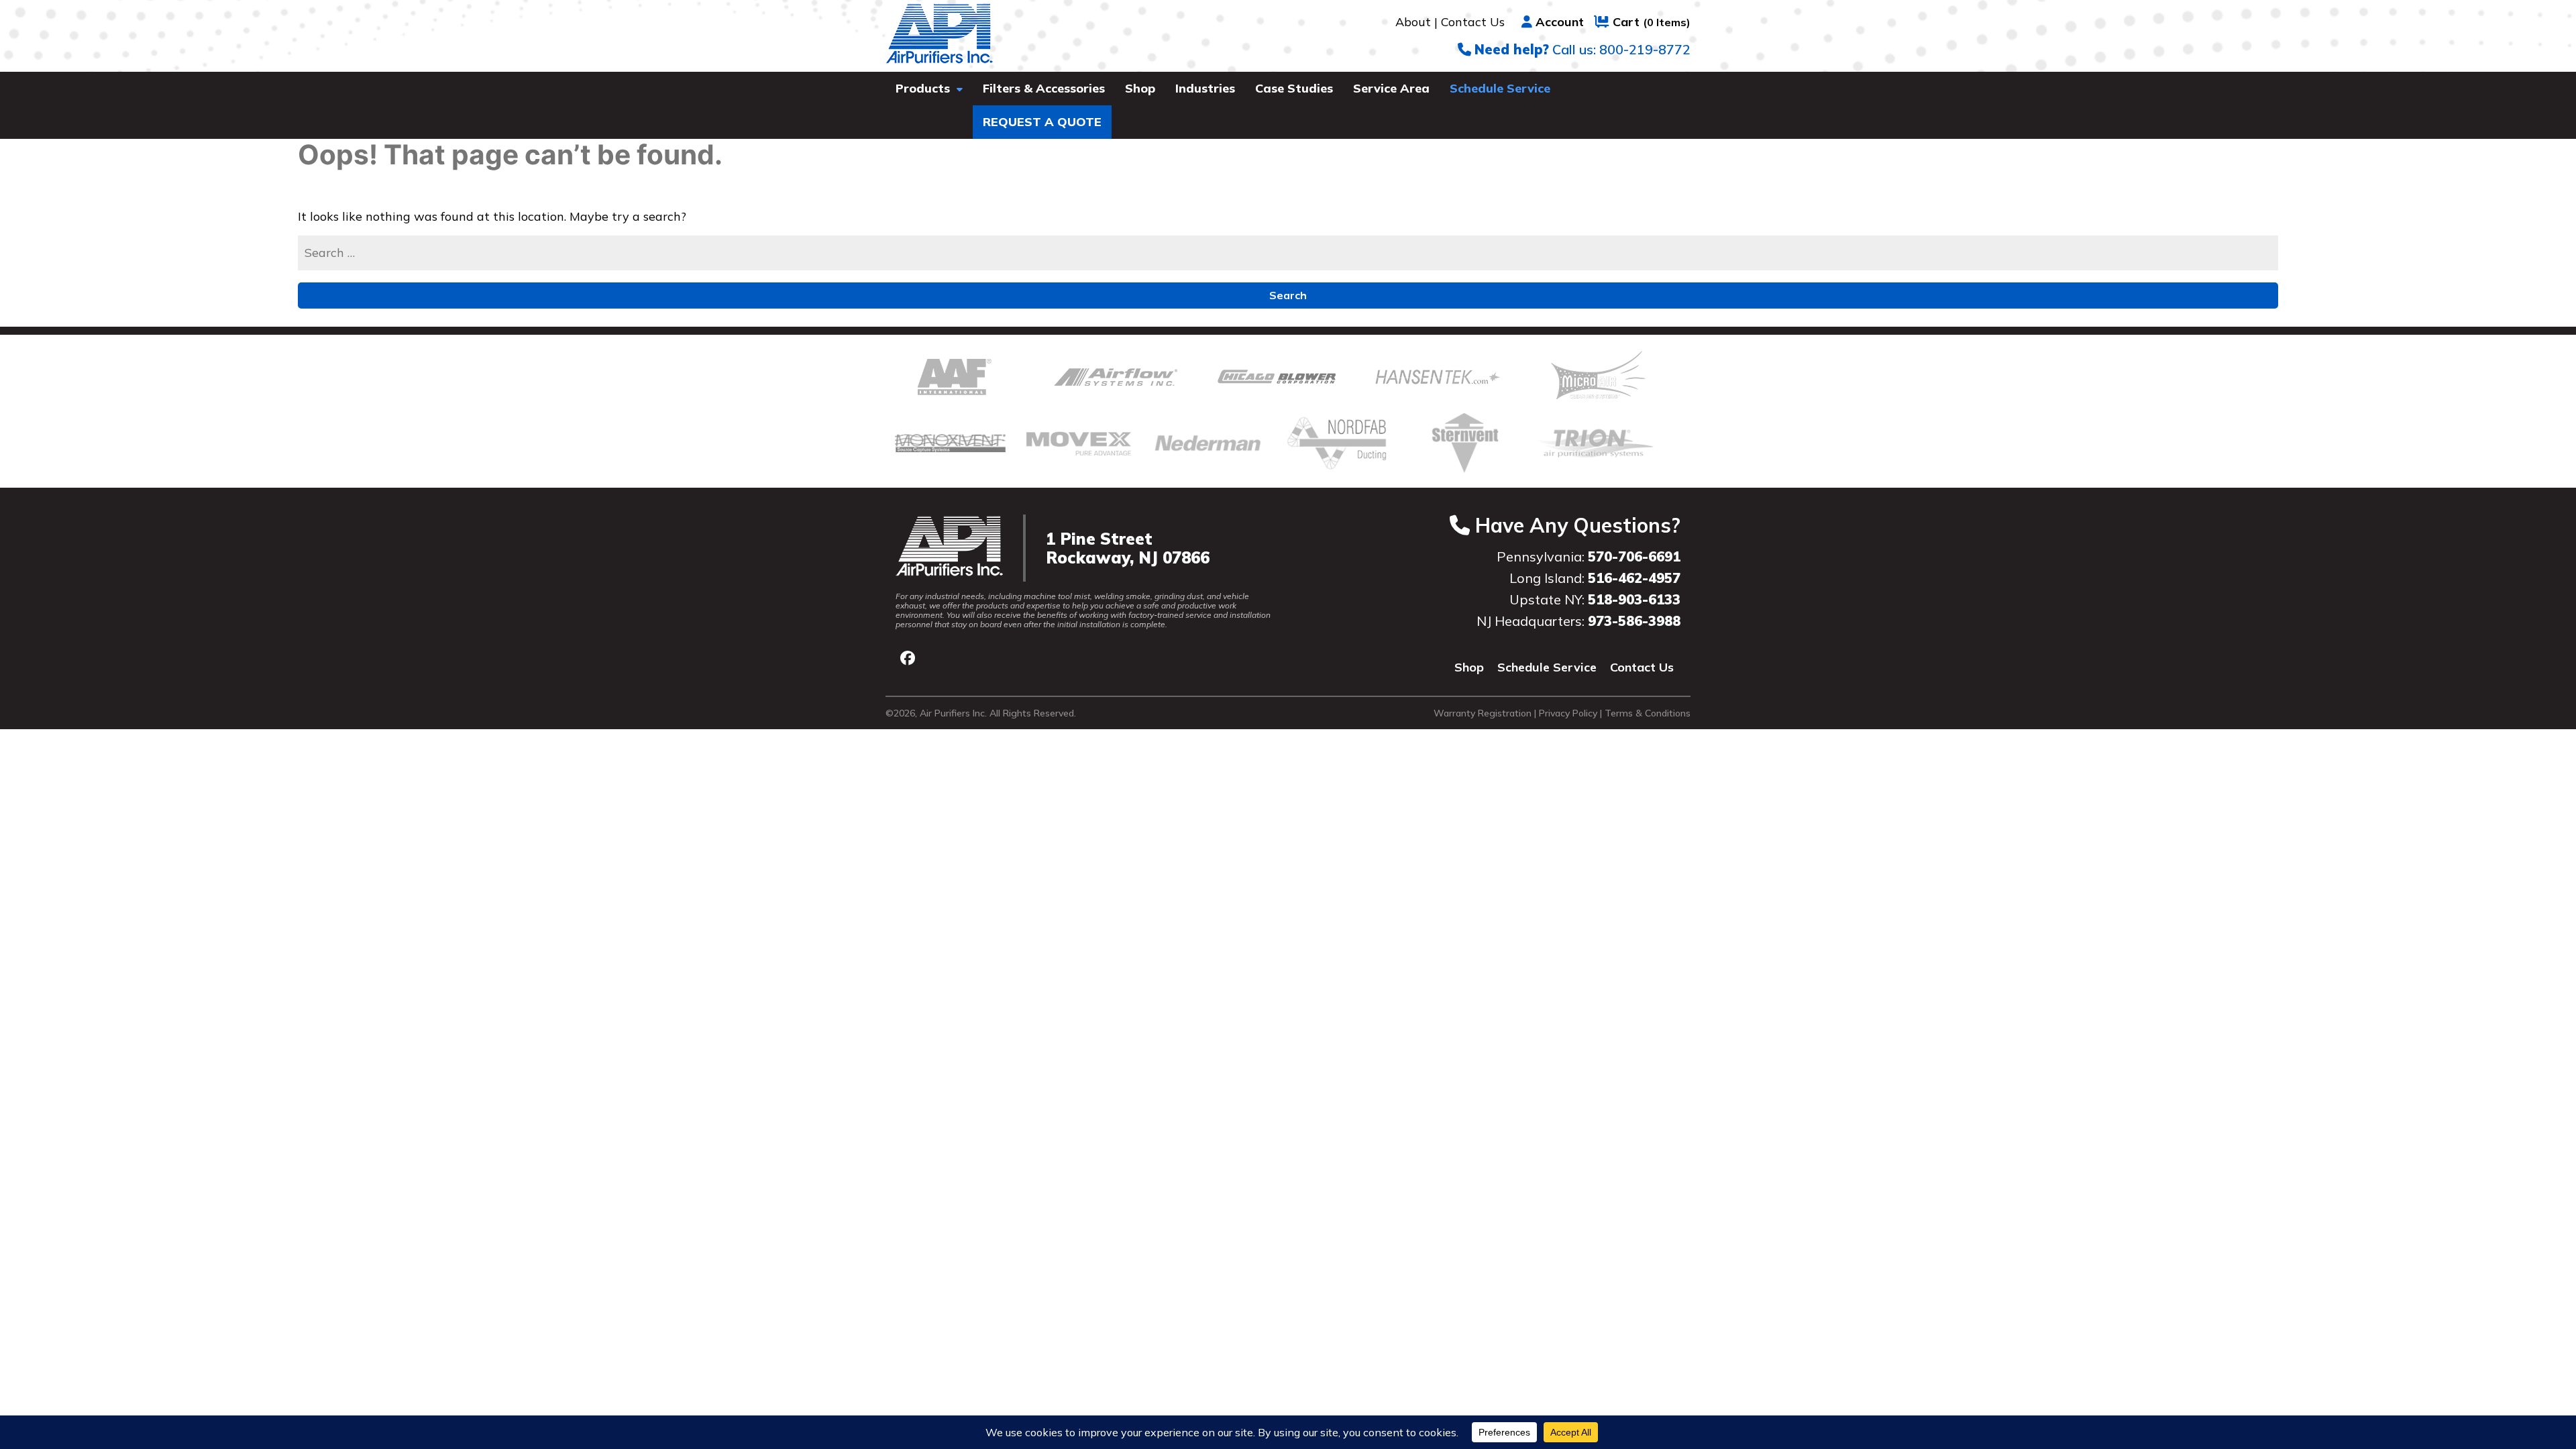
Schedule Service (1500, 88)
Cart (1652, 22)
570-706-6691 (1634, 556)
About (1413, 22)
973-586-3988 (1634, 621)
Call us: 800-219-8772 (1582, 49)
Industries (1205, 88)
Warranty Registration (1483, 713)
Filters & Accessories (1044, 88)
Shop (1140, 88)
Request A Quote (1042, 122)
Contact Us (1473, 22)
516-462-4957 (1634, 578)
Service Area (1391, 88)
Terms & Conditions (1648, 713)
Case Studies (1294, 88)
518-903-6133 (1634, 599)
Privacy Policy (1568, 713)
